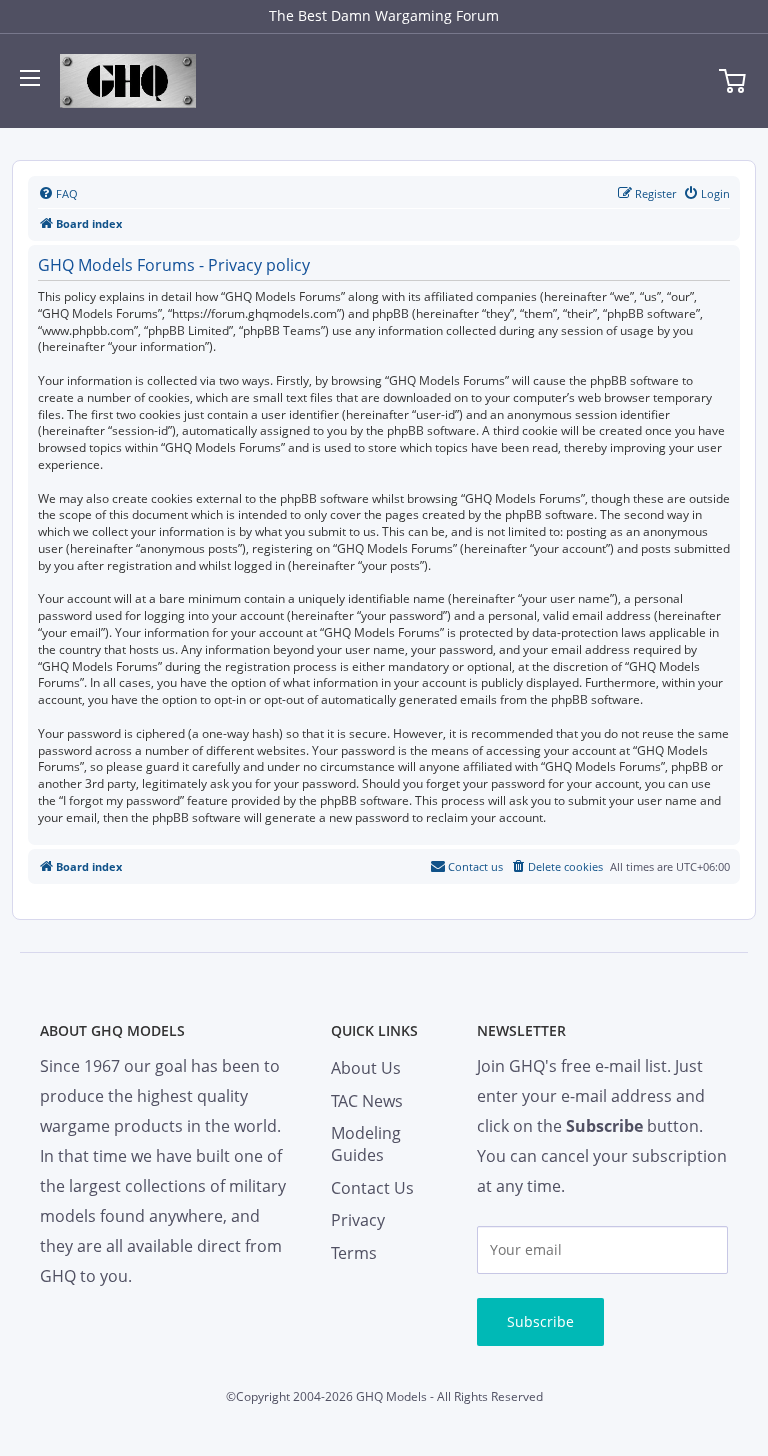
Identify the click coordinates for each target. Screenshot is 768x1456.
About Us (366, 1068)
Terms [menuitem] (354, 1253)
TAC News (367, 1101)
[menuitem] (58, 194)
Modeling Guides (366, 1144)
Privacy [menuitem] (358, 1220)
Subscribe (540, 1321)
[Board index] (128, 81)
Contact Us (372, 1188)
